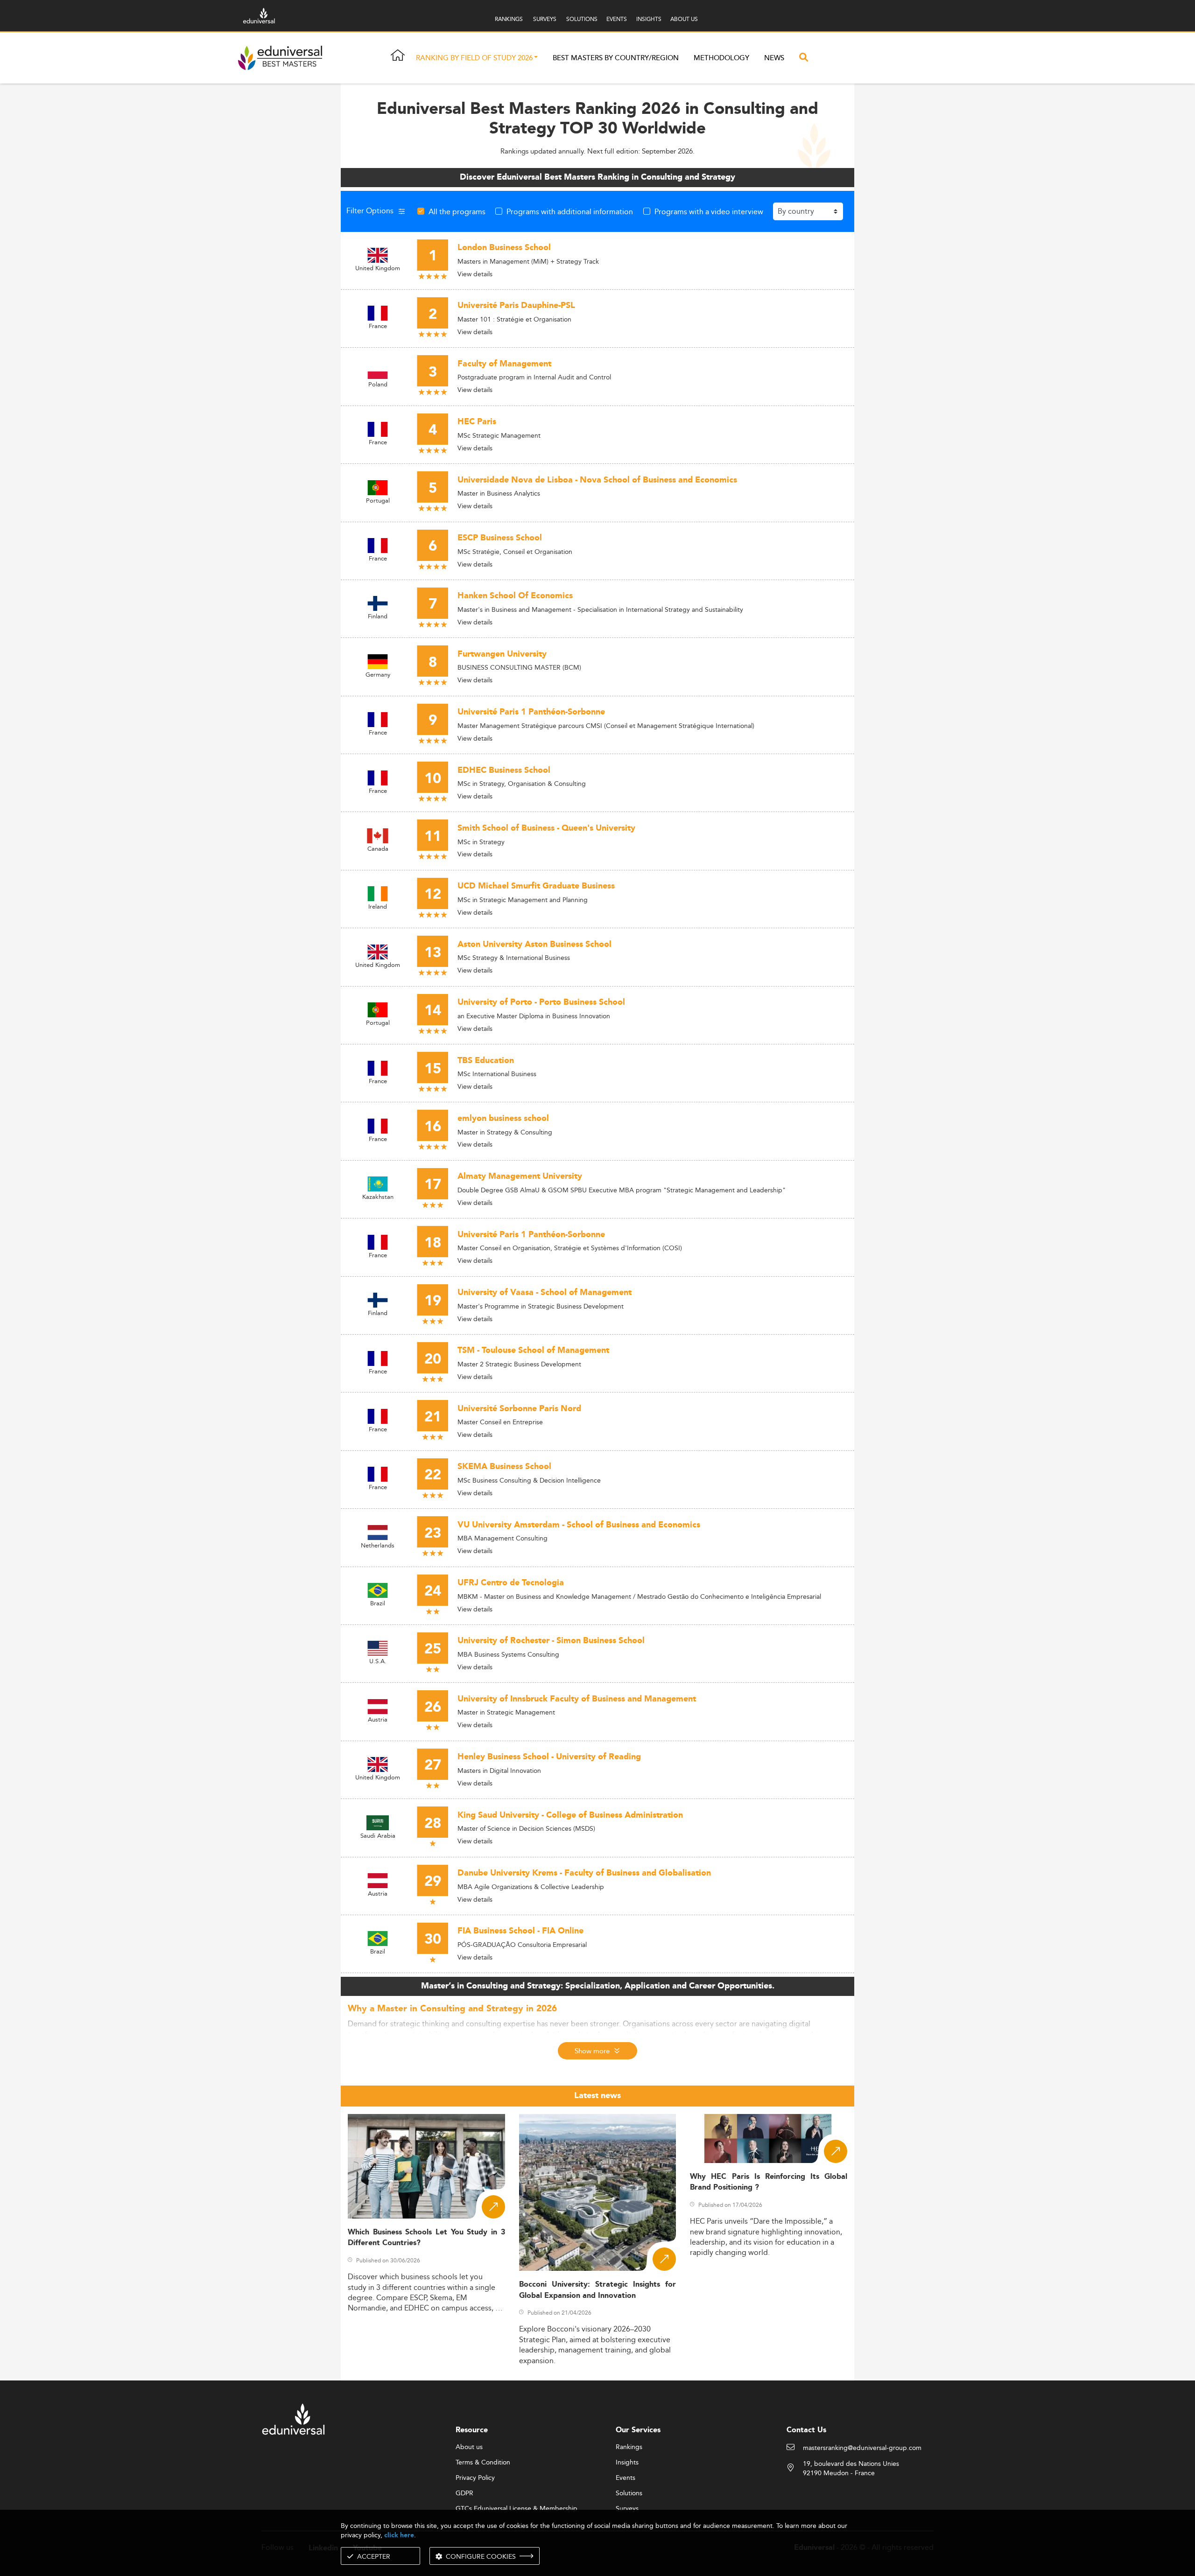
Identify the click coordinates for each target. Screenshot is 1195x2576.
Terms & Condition (483, 2463)
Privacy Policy (475, 2478)
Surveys (627, 2509)
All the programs (457, 211)
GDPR (464, 2493)
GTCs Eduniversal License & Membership (517, 2509)
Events (626, 2478)
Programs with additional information (570, 211)
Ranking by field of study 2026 (474, 58)
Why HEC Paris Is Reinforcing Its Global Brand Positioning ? (769, 2182)
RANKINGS (509, 19)
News (774, 58)
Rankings (629, 2447)
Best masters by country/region (616, 58)
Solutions (629, 2493)
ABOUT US (684, 19)
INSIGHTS (649, 19)
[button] (536, 58)
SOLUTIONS (582, 19)
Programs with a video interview (709, 211)
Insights (627, 2463)
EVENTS (617, 19)
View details (475, 274)
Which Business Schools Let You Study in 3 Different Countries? (426, 2238)
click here (399, 2535)
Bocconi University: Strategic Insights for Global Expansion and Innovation (598, 2290)
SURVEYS (545, 19)
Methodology (721, 58)
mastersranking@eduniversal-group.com (862, 2448)
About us (469, 2447)
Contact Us (806, 2430)
